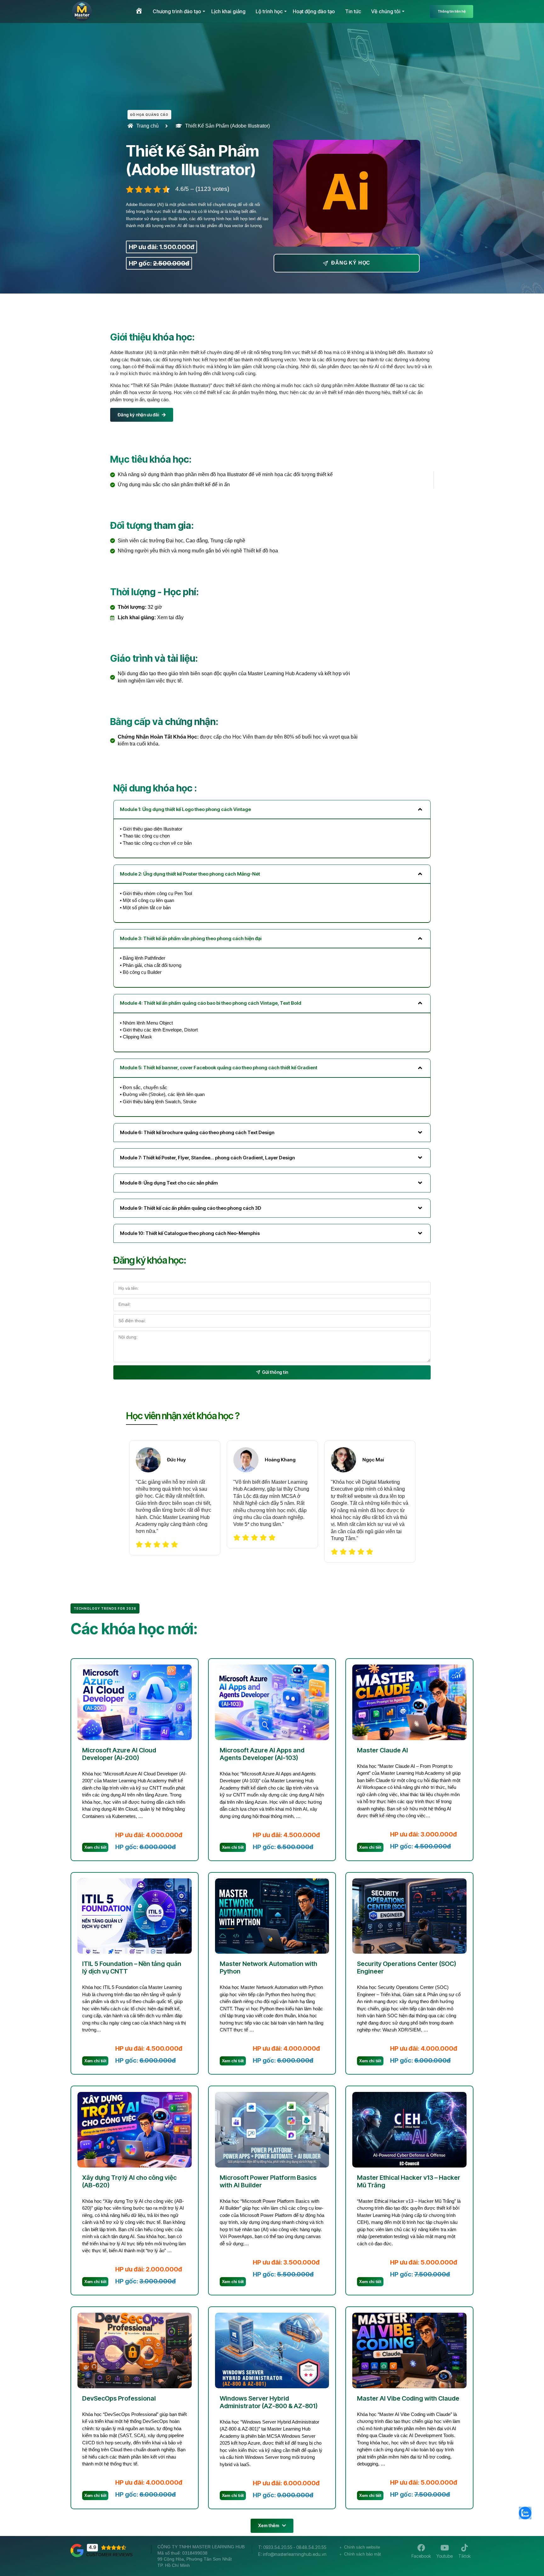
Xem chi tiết (95, 1847)
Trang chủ (147, 126)
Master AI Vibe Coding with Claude (408, 2398)
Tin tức (353, 11)
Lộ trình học (269, 11)
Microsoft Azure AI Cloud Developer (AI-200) (119, 1754)
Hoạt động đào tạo (314, 11)
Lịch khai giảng (228, 11)
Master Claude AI (382, 1750)
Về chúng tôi (386, 11)
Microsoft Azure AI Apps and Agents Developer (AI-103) (262, 1754)
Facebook (421, 2556)
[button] (272, 2526)
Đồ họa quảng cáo (149, 115)
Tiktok (465, 2556)
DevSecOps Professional (119, 2398)
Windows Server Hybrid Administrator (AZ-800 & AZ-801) (269, 2402)
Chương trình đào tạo (177, 11)
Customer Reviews (109, 2555)
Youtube (445, 2556)
